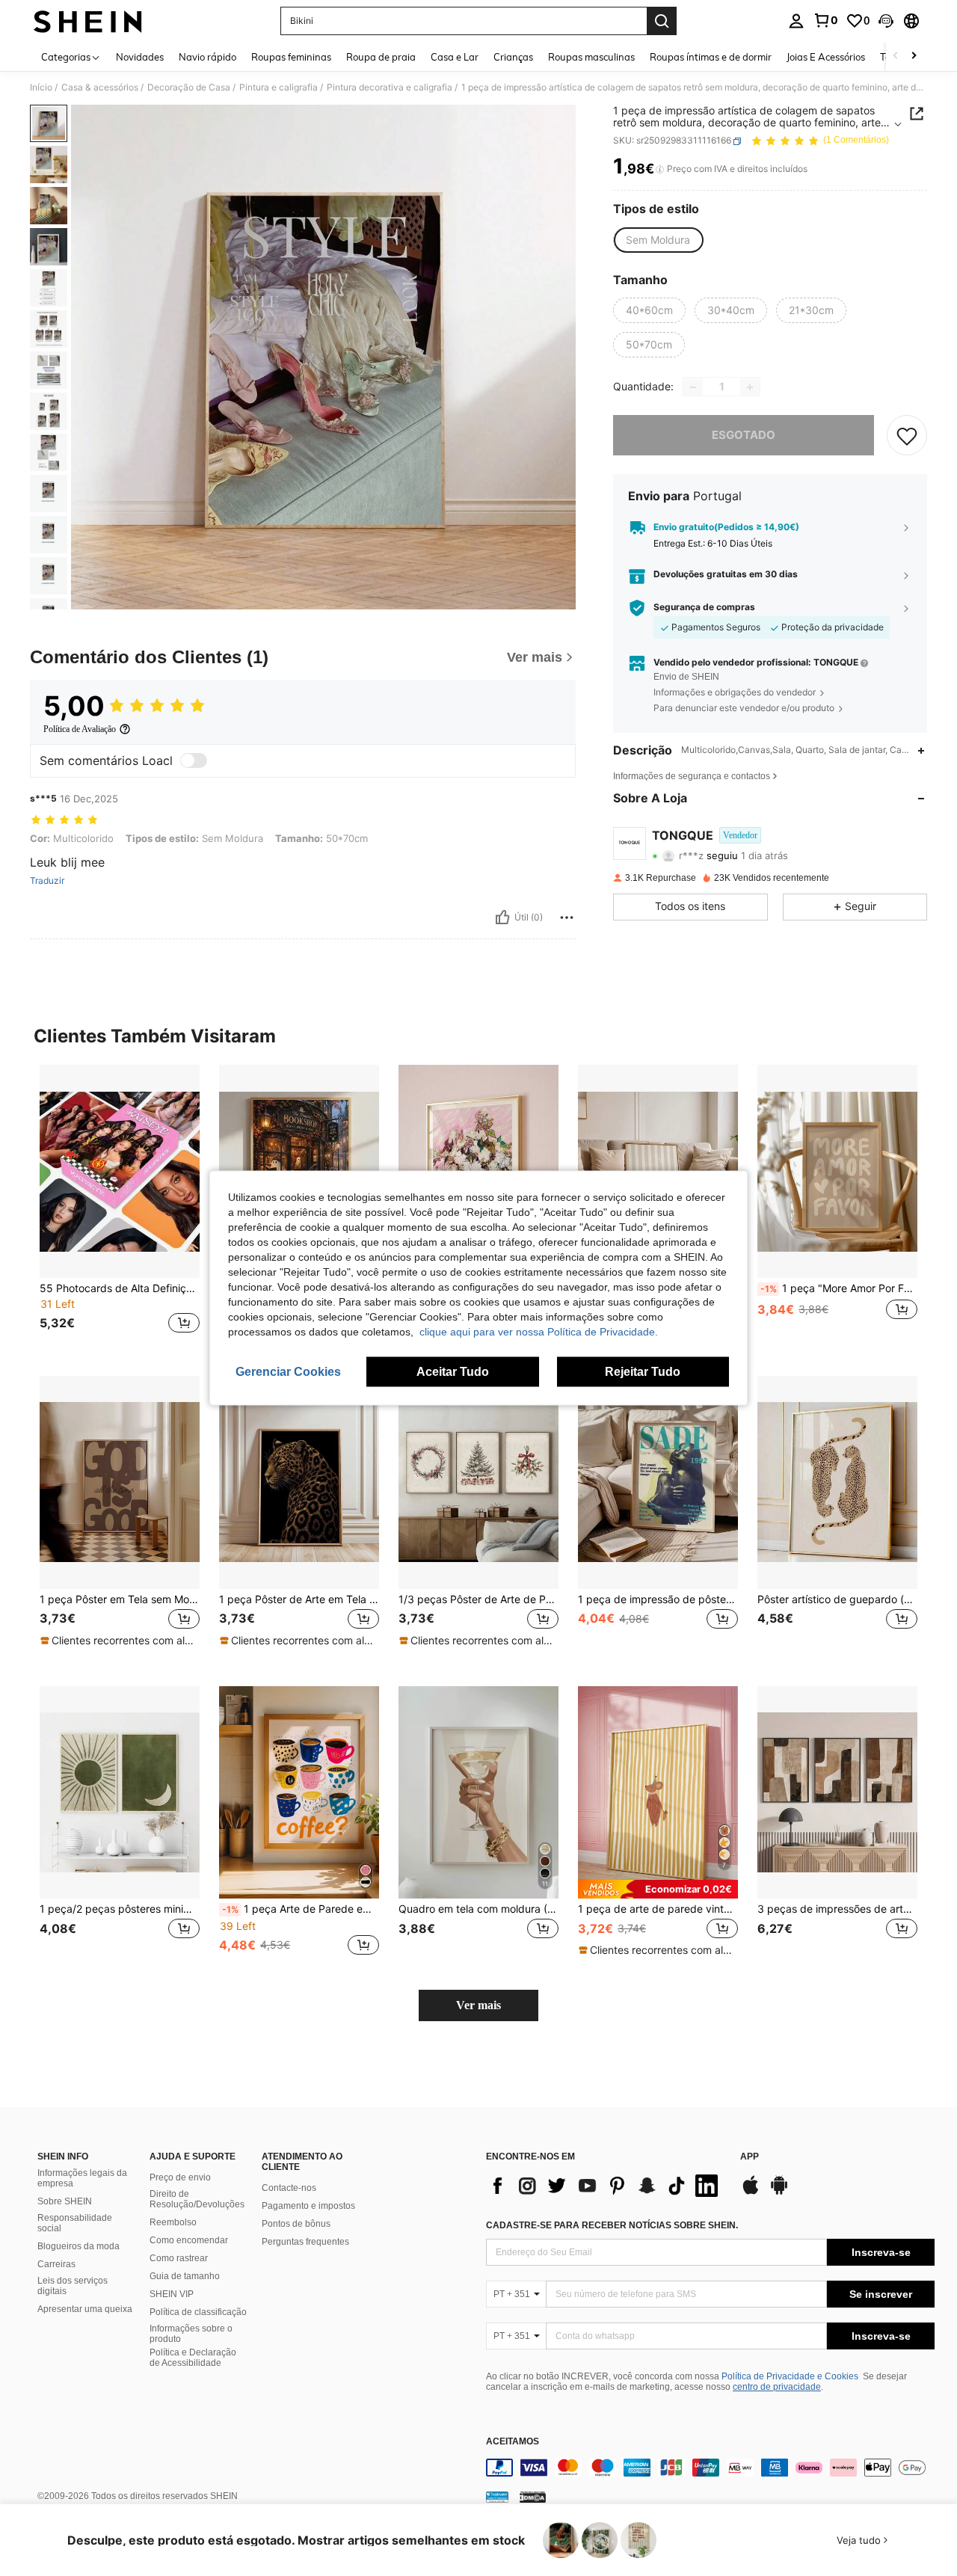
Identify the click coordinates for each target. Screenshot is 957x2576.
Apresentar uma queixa (85, 2309)
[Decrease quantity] (693, 387)
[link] (825, 20)
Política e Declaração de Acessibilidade (193, 2358)
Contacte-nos (289, 2188)
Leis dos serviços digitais (73, 2286)
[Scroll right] (914, 56)
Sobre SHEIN (65, 2201)
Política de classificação (198, 2312)
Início (41, 87)
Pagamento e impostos (308, 2206)
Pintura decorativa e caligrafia (390, 87)
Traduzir (47, 881)
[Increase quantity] (750, 387)
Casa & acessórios (100, 87)
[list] (606, 2186)
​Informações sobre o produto (191, 2334)
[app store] (751, 2192)
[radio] (658, 240)
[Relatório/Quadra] (567, 917)
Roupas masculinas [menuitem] (591, 57)
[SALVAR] (907, 436)
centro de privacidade (777, 2387)
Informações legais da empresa (82, 2178)
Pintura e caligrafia (279, 87)
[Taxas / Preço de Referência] (660, 170)
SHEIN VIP (172, 2294)
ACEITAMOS (513, 2442)
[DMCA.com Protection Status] (533, 2497)
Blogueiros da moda (79, 2246)
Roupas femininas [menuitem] (291, 57)
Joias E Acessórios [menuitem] (826, 57)
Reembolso (173, 2222)
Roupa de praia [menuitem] (381, 57)
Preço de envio (180, 2177)
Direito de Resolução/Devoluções (197, 2199)
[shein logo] (88, 21)
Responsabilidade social (75, 2223)
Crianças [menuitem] (513, 57)
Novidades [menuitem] (140, 57)
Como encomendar (189, 2240)
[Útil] (502, 917)
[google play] (779, 2192)
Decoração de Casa (189, 87)
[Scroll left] (896, 56)
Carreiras (56, 2264)
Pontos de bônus (296, 2224)
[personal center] (796, 21)
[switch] (194, 760)
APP (750, 2157)
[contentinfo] (710, 2468)
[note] (120, 1641)
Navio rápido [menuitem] (207, 57)
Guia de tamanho (185, 2276)
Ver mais (478, 2005)
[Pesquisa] (662, 21)
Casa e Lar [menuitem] (455, 57)
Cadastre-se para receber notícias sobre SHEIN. (612, 2225)
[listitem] (120, 1208)
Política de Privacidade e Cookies (790, 2376)
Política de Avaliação (80, 729)
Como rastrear (179, 2258)
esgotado (744, 436)
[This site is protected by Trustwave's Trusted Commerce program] (497, 2497)
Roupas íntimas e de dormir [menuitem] (711, 57)
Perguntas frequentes (305, 2242)
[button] (886, 21)
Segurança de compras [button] (704, 608)
